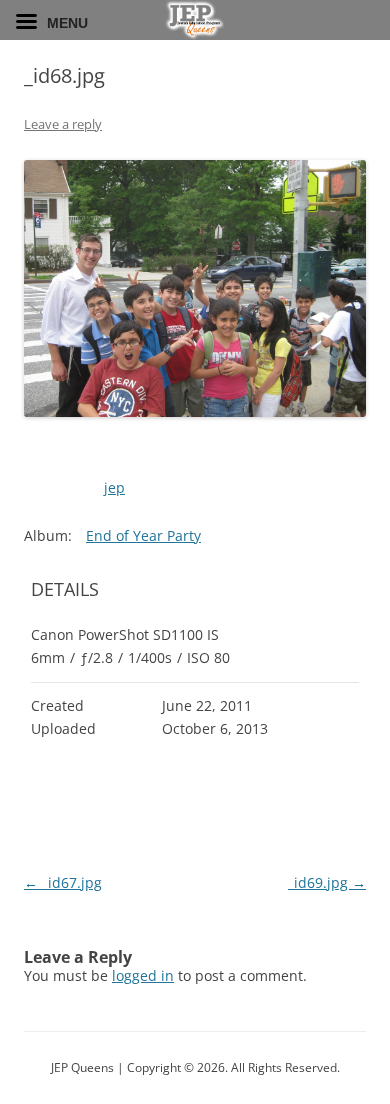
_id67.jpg (63, 882)
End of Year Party (143, 535)
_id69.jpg (327, 882)
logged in (143, 975)
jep (114, 487)
